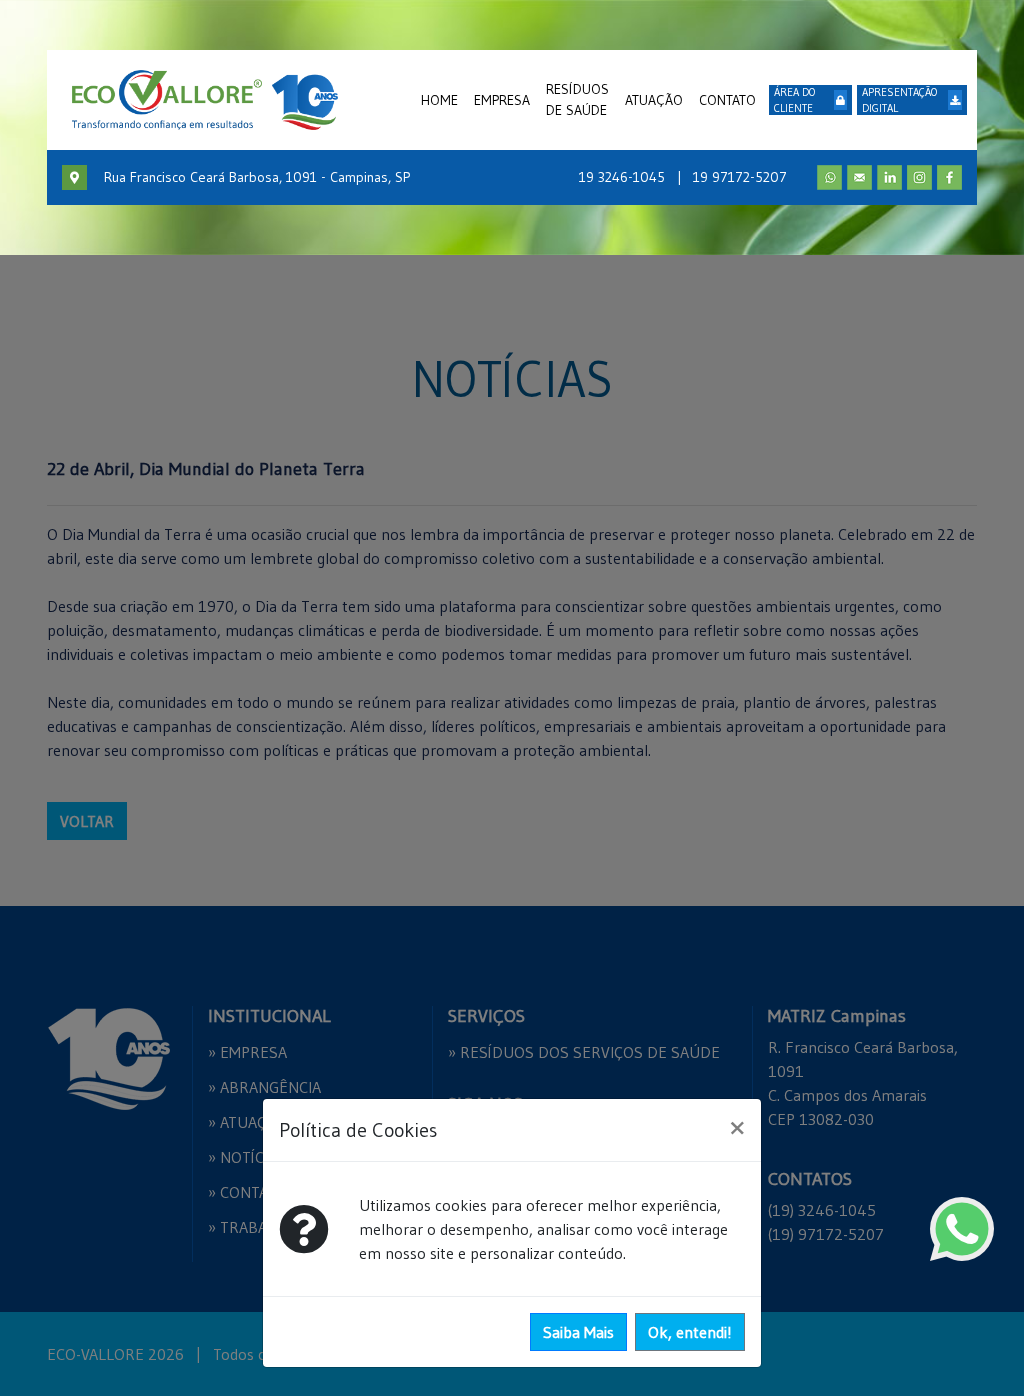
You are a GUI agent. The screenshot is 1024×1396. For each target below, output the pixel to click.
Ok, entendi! (690, 1332)
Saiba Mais (578, 1332)
